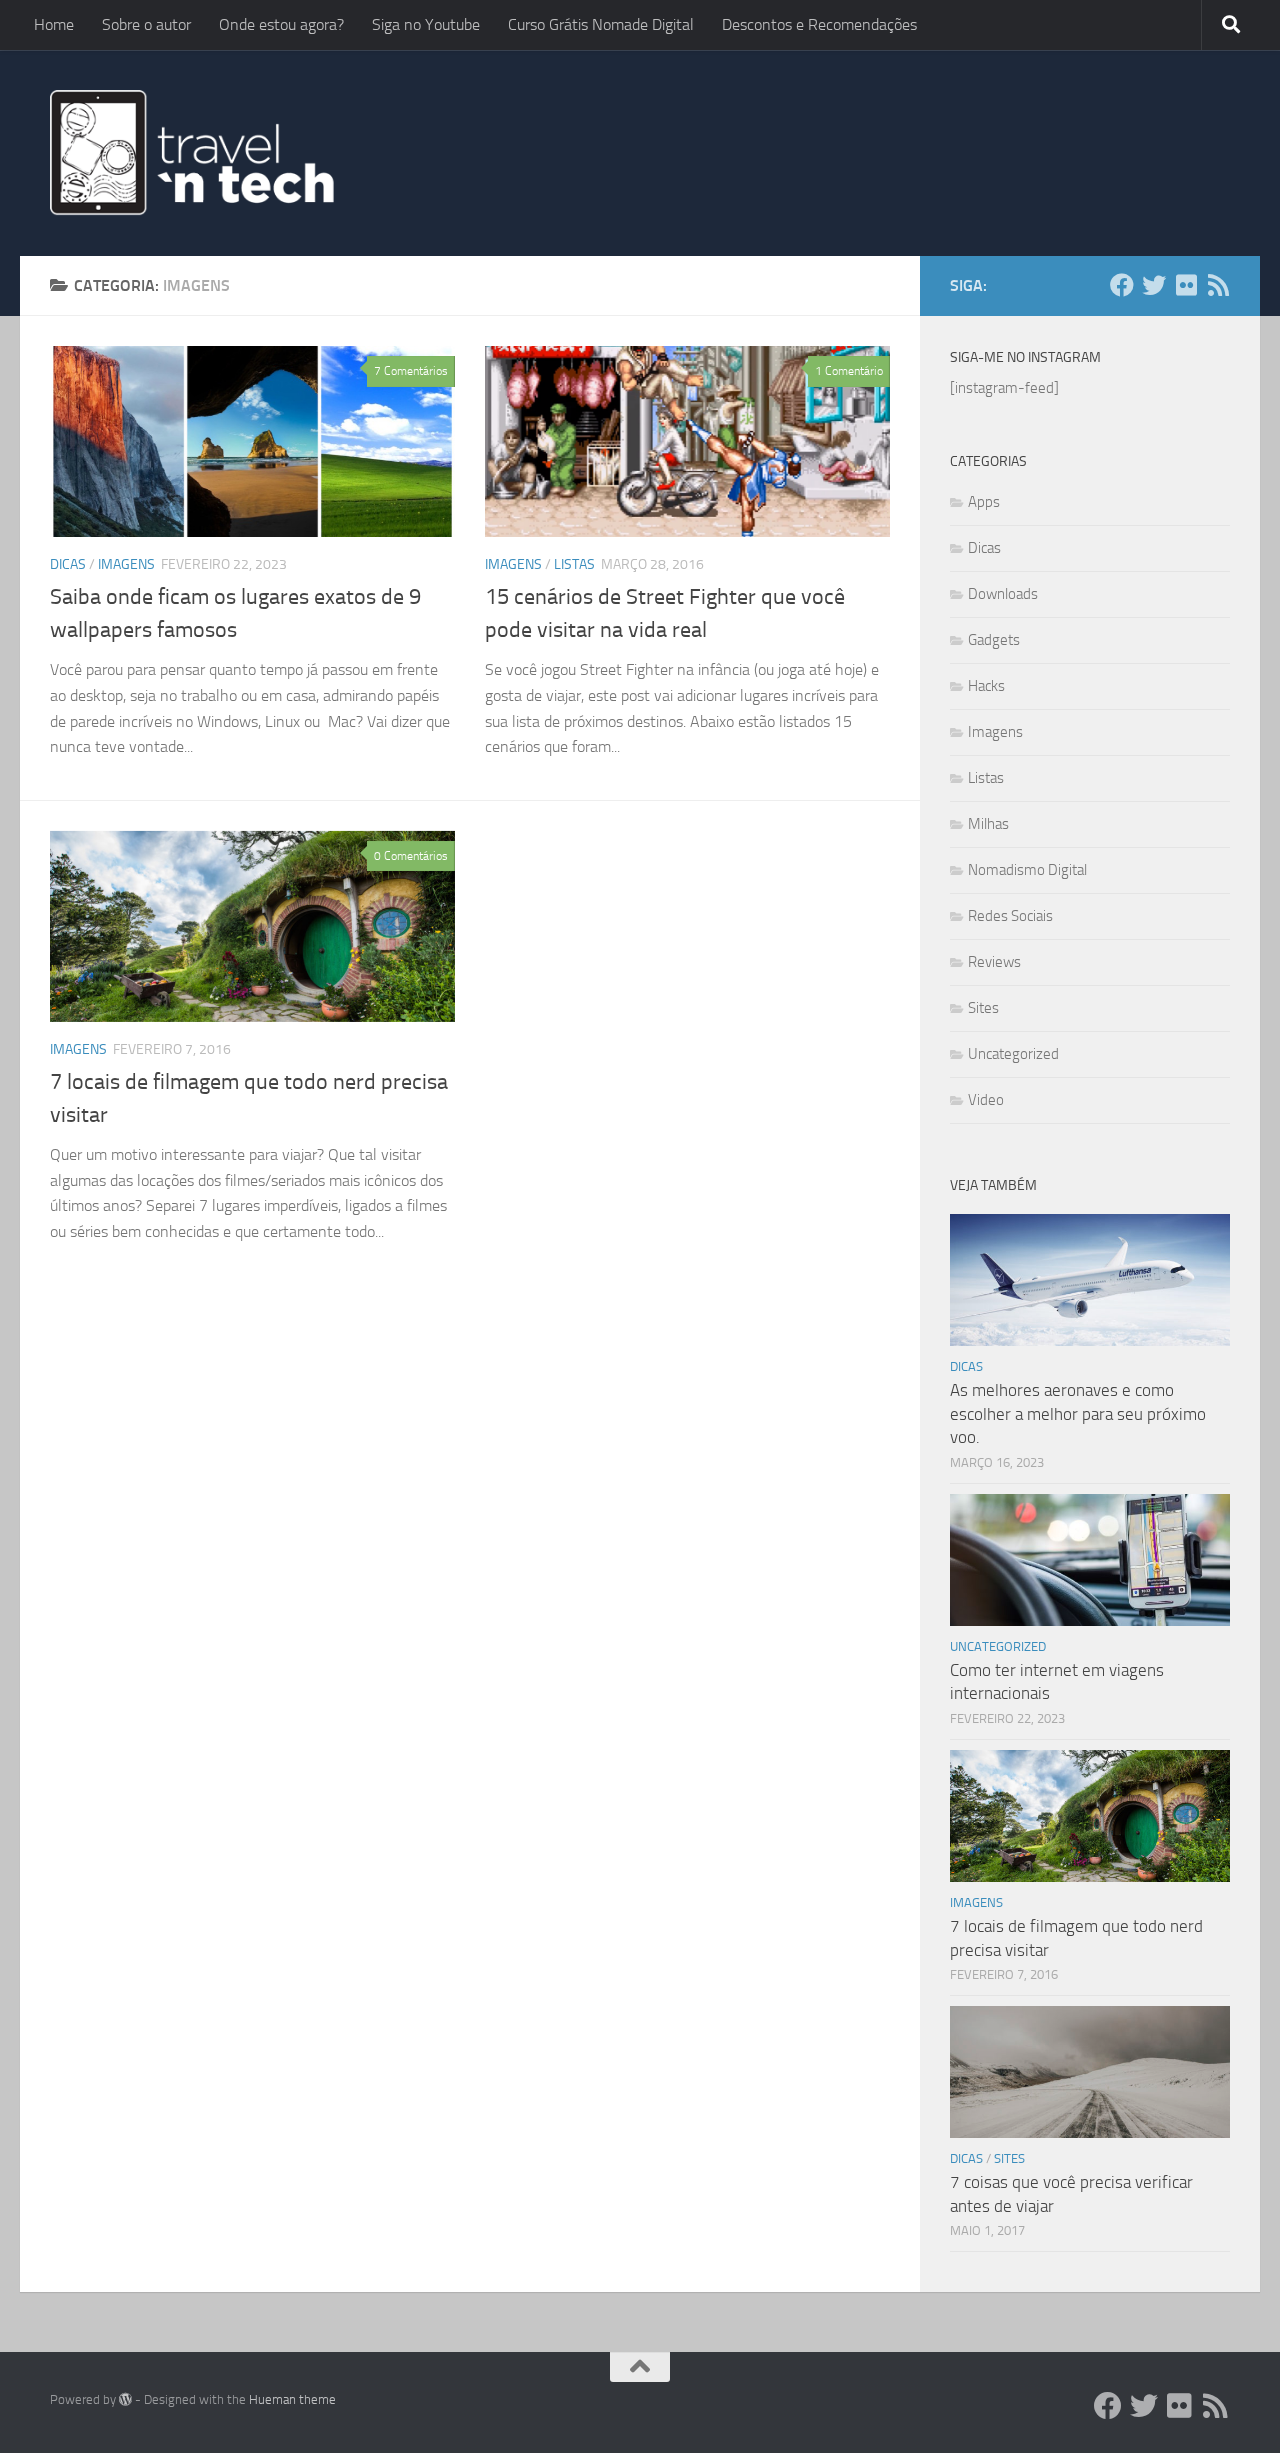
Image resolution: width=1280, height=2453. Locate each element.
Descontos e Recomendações (819, 24)
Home (54, 24)
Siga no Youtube (426, 24)
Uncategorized (1013, 1054)
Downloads (1003, 594)
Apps (984, 502)
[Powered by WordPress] (125, 2399)
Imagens (126, 564)
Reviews (994, 962)
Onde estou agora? (281, 24)
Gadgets (994, 640)
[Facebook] (1122, 285)
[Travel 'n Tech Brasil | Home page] (194, 153)
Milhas (988, 824)
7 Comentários (411, 371)
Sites (983, 1008)
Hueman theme (292, 2399)
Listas (574, 564)
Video (986, 1100)
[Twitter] (1154, 285)
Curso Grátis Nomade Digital (601, 24)
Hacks (986, 686)
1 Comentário (849, 371)
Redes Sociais (1010, 916)
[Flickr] (1186, 285)
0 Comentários (411, 856)
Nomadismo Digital (1027, 870)
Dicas (68, 564)
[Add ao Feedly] (1218, 285)
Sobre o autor (146, 24)
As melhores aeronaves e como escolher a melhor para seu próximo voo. (1078, 1413)
